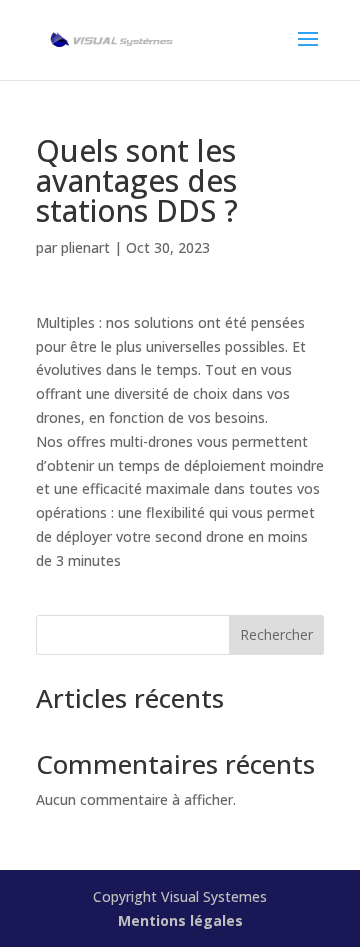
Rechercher (276, 634)
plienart (85, 247)
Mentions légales (180, 920)
